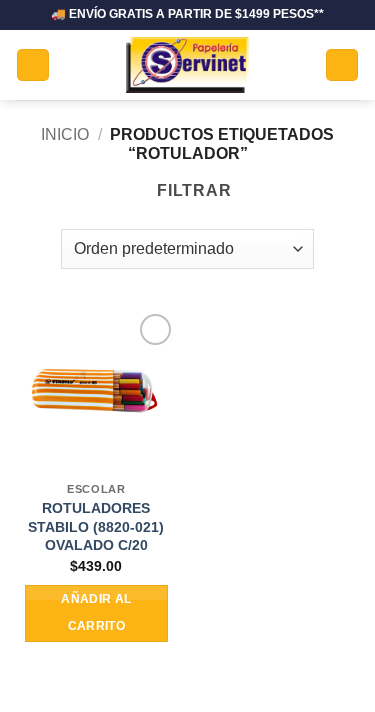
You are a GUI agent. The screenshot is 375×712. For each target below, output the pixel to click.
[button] (33, 65)
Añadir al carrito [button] (96, 613)
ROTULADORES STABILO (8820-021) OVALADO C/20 (96, 526)
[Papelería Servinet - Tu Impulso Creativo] (187, 65)
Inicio (65, 134)
